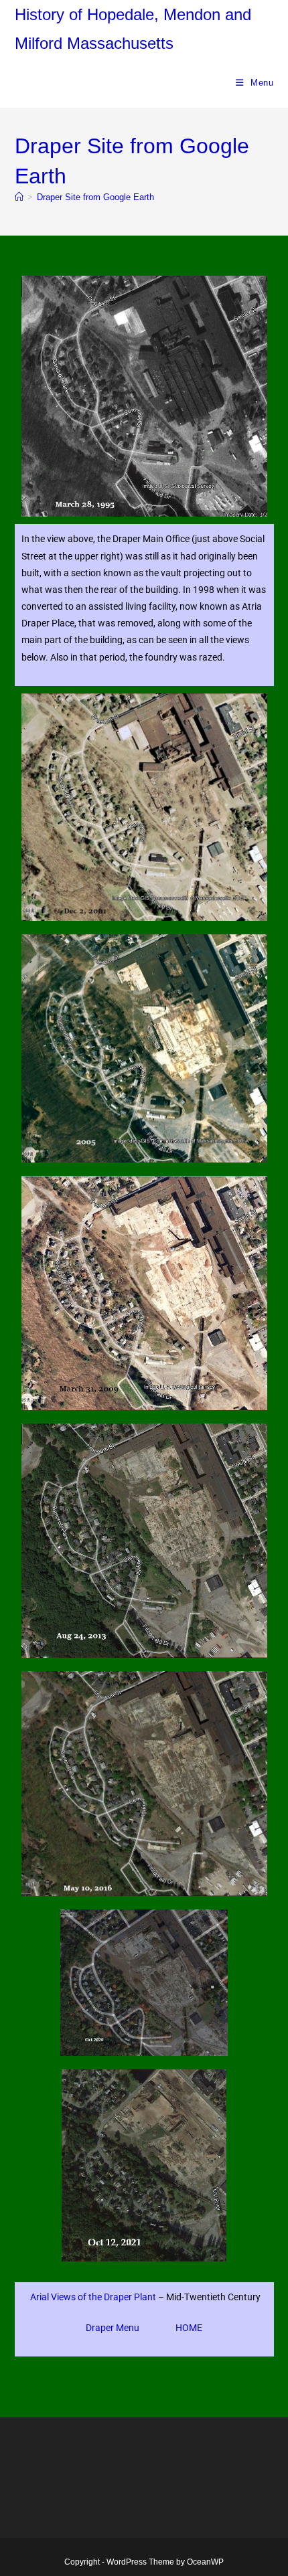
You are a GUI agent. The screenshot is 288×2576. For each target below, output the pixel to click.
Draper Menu (113, 2328)
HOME (189, 2328)
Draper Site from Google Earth (95, 197)
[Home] (19, 197)
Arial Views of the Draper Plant (93, 2297)
